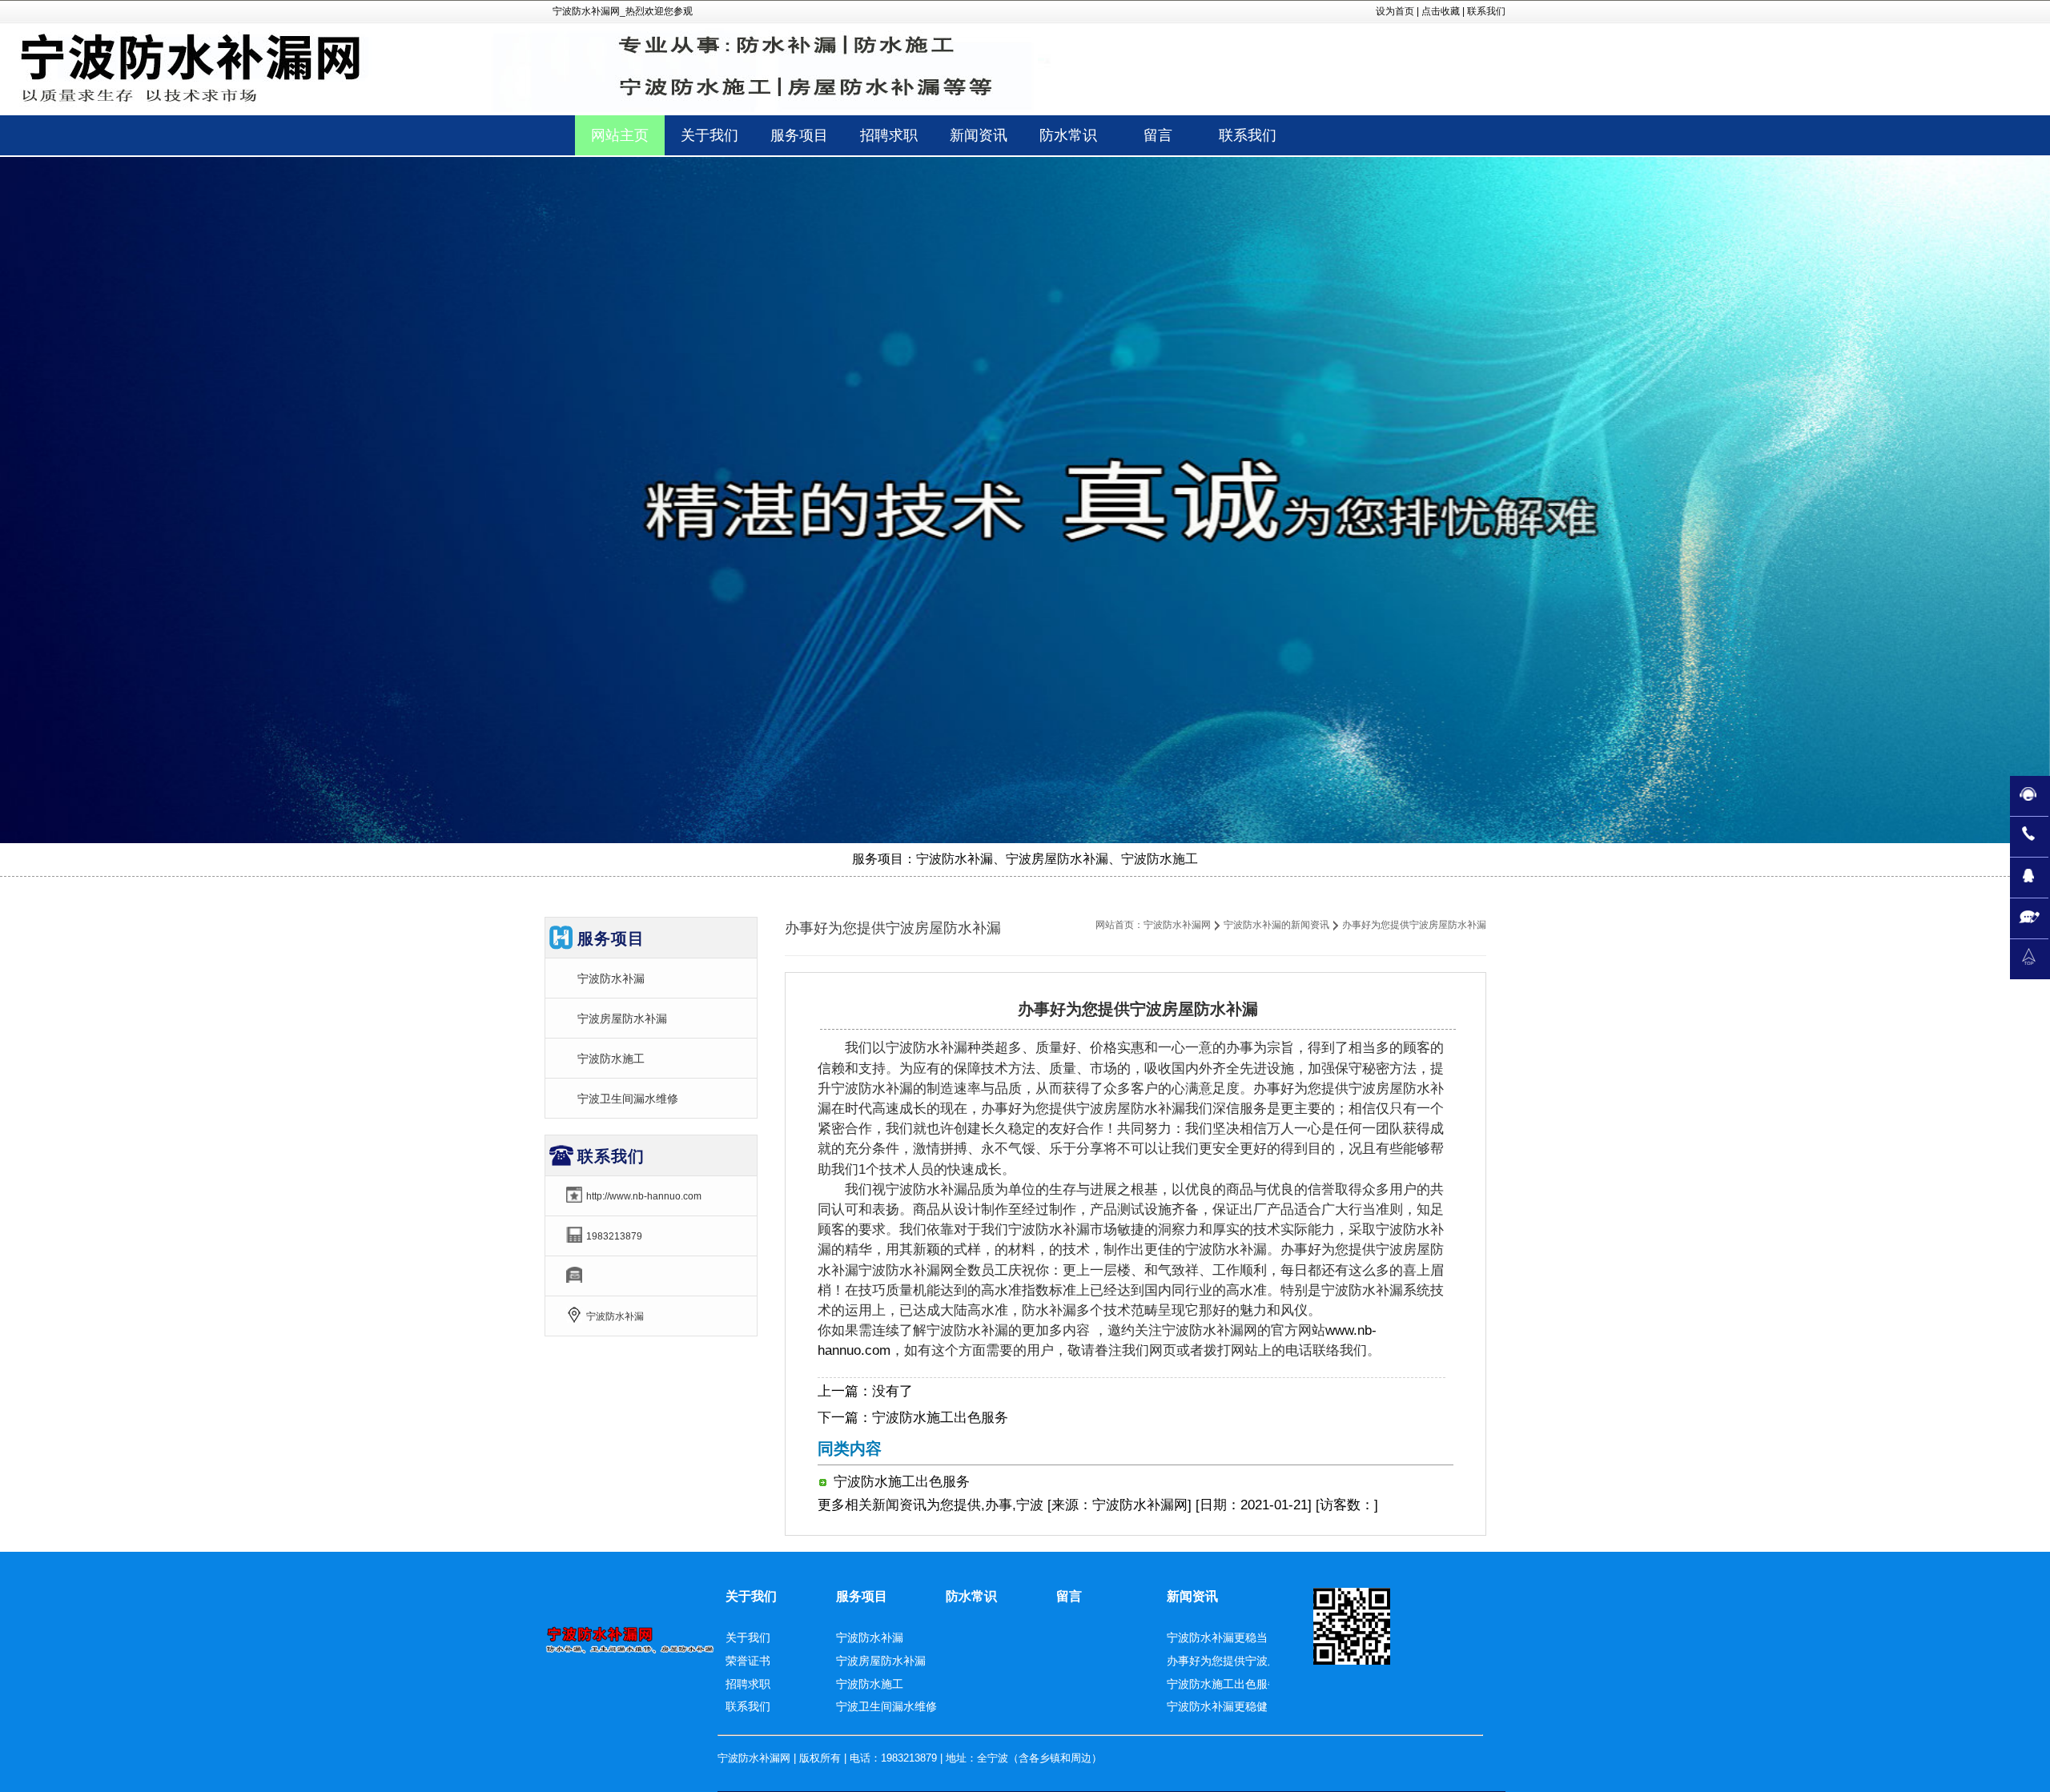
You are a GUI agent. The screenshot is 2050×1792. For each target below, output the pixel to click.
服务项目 (862, 1596)
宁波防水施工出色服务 (940, 1418)
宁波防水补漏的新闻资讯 (1276, 925)
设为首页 (1395, 11)
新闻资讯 (899, 1505)
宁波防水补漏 (611, 978)
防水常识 (971, 1596)
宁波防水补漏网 (1177, 925)
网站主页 (620, 135)
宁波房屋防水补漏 (622, 1019)
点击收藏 (1441, 11)
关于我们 (751, 1596)
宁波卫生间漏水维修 (628, 1099)
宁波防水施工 (611, 1059)
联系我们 (1486, 11)
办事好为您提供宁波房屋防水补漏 (1251, 1661)
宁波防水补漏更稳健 (1217, 1706)
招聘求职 (748, 1684)
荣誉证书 (748, 1661)
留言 (1069, 1596)
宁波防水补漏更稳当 (1217, 1637)
